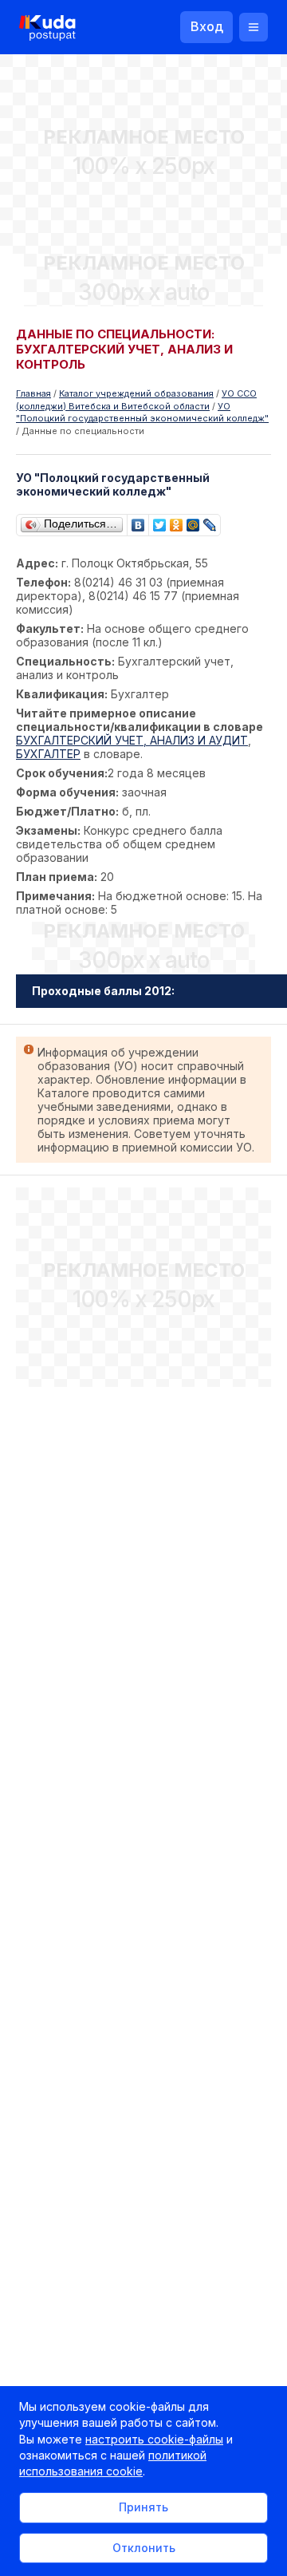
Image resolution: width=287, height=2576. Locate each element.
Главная (33, 393)
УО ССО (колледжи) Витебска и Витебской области (136, 400)
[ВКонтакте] (138, 521)
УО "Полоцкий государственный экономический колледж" (142, 413)
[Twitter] (160, 521)
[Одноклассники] (177, 521)
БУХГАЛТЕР (48, 754)
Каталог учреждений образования (136, 393)
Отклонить (144, 2548)
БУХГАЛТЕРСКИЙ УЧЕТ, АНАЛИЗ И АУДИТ (132, 740)
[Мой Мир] (193, 521)
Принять (143, 2507)
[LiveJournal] (210, 521)
